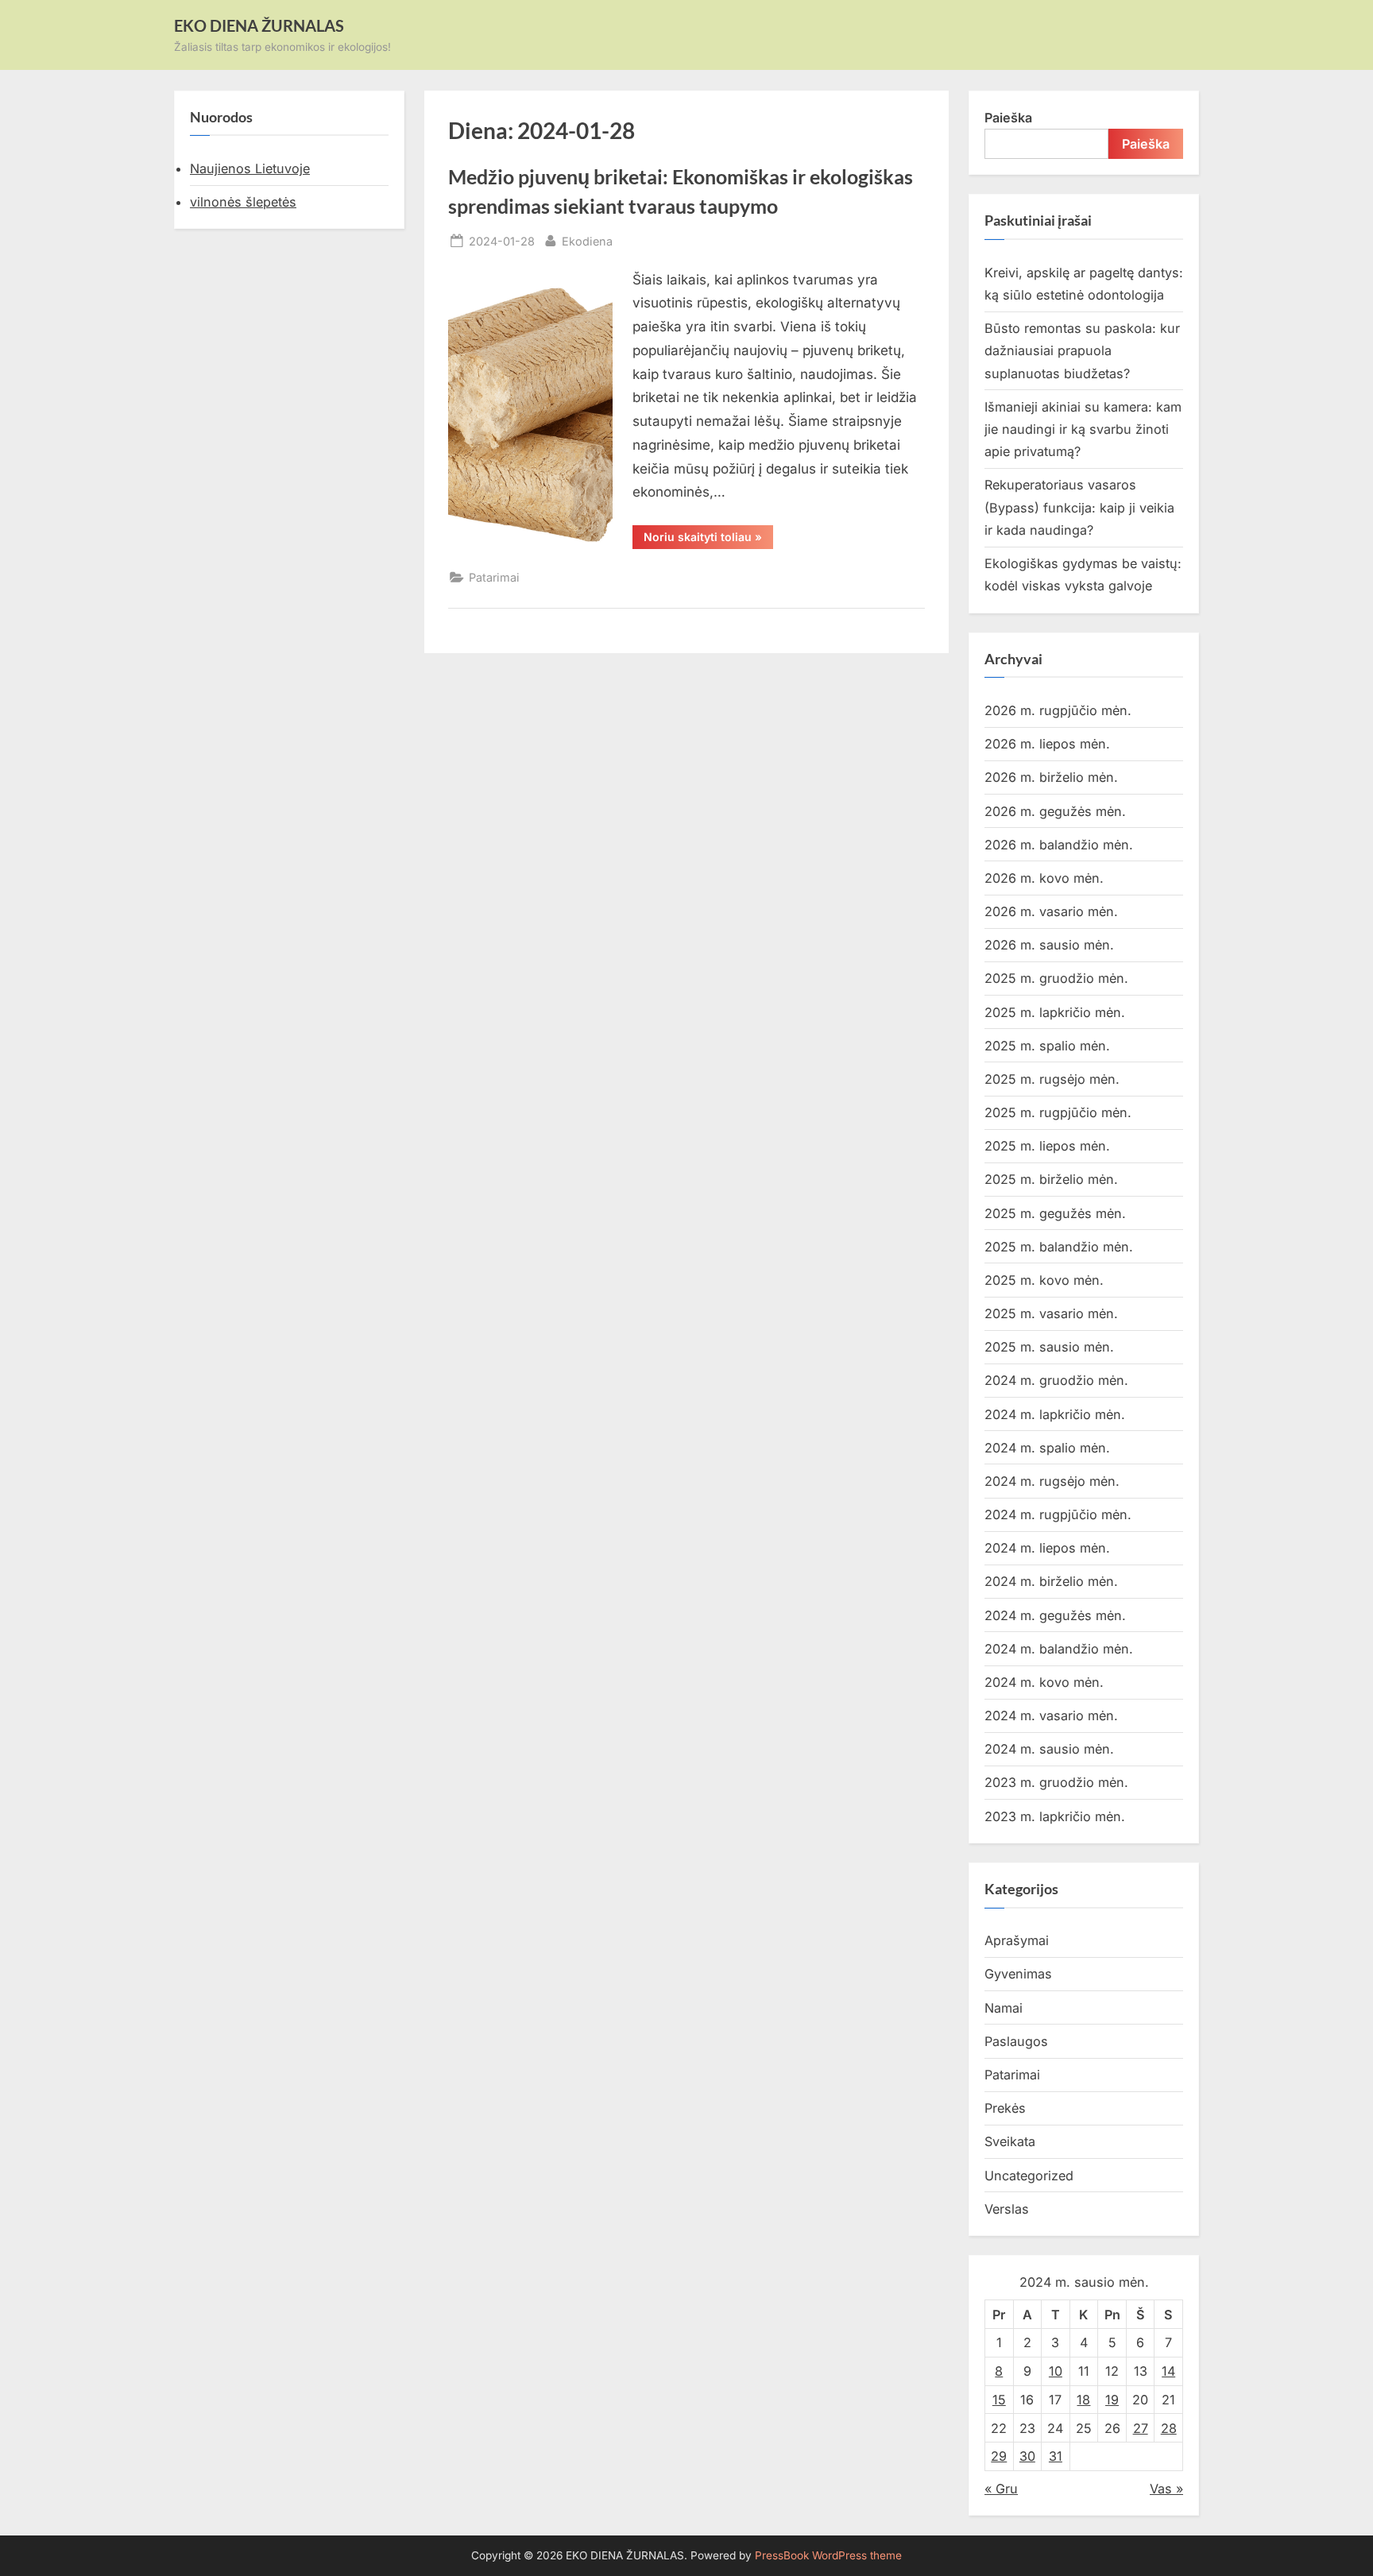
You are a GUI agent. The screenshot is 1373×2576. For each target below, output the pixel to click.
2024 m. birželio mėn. (1051, 1581)
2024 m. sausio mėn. (1049, 1749)
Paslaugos (1016, 2041)
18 (1083, 2400)
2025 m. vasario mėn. (1051, 1313)
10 (1056, 2371)
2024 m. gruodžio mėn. (1056, 1380)
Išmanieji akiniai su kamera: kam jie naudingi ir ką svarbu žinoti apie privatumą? (1083, 429)
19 (1112, 2400)
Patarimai (494, 577)
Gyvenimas (1018, 1974)
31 (1056, 2456)
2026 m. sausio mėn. (1049, 945)
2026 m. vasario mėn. (1051, 911)
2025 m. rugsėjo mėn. (1052, 1079)
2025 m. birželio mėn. (1051, 1179)
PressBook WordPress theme (828, 2555)
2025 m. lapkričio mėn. (1055, 1012)
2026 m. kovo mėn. (1044, 878)
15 (999, 2400)
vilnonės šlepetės (243, 202)
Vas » (1166, 2489)
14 (1168, 2371)
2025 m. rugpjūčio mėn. (1058, 1112)
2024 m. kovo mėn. (1044, 1682)
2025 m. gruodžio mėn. (1056, 978)
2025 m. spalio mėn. (1047, 1046)
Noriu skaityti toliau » (708, 540)
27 (1141, 2428)
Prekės (1005, 2108)
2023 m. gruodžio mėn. (1056, 1782)
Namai (1004, 2008)
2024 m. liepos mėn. (1047, 1548)
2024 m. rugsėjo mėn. (1052, 1481)
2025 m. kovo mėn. (1044, 1280)
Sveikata (1010, 2141)
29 (999, 2456)
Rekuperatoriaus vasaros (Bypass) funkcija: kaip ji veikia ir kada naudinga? (1079, 507)
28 (1169, 2428)
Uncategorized (1029, 2176)
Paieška (1008, 118)
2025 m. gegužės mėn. (1055, 1213)
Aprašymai (1017, 1940)
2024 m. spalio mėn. (1047, 1448)
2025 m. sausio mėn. (1049, 1347)
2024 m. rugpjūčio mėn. (1058, 1514)
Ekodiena (587, 241)
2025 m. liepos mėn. (1047, 1146)
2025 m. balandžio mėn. (1059, 1247)
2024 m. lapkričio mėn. (1055, 1414)
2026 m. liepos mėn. (1047, 744)
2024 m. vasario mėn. (1051, 1715)
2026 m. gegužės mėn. (1055, 811)
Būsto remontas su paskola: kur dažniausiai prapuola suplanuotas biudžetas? (1082, 351)
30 (1027, 2456)
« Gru (1001, 2489)
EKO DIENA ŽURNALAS (259, 25)
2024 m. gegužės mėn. (1055, 1615)
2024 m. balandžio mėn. (1059, 1649)
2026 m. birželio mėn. (1051, 777)
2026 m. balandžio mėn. (1059, 845)
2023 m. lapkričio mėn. (1055, 1816)
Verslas (1007, 2209)
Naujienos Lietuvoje (250, 168)
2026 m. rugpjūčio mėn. (1058, 710)
